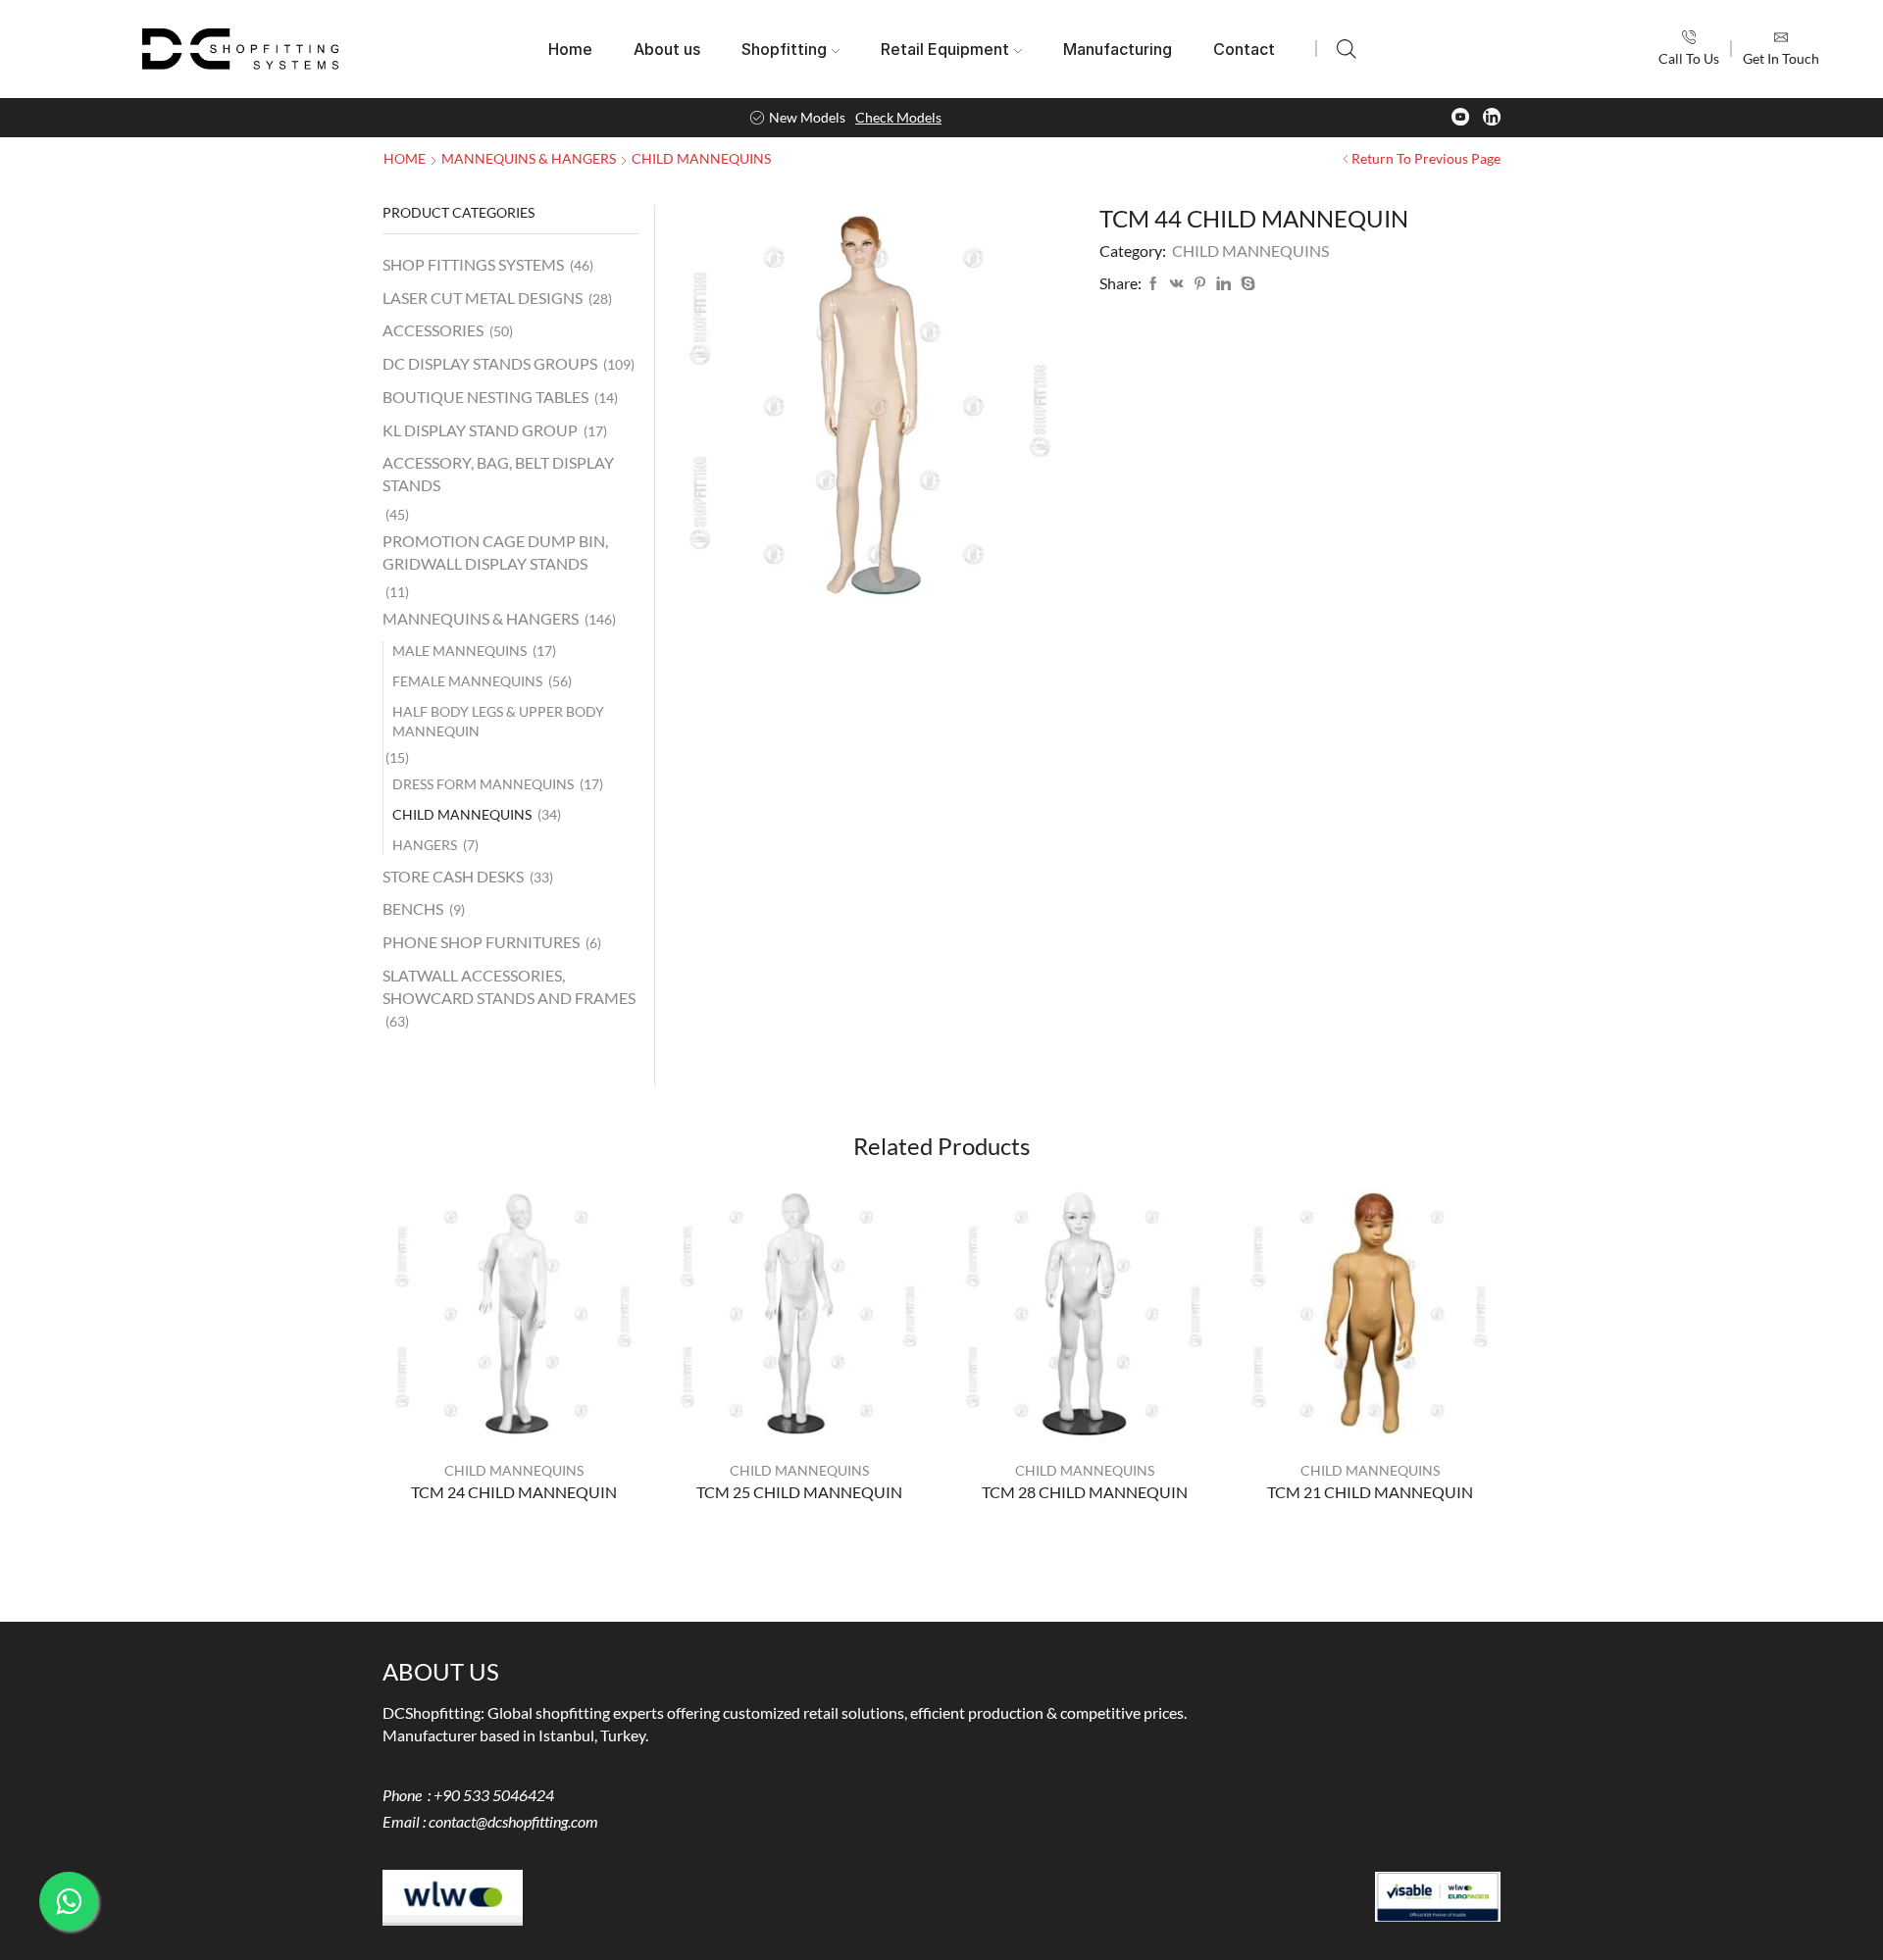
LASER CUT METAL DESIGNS (483, 298)
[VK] (1177, 284)
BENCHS (413, 908)
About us (667, 49)
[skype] (1246, 284)
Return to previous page (1426, 158)
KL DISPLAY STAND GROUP (480, 430)
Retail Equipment (945, 49)
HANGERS (425, 845)
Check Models (898, 117)
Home (570, 49)
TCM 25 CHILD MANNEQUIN (799, 1492)
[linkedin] (1223, 284)
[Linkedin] (1492, 118)
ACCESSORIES (433, 330)
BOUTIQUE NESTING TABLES (485, 397)
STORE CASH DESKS (453, 876)
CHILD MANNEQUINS (701, 158)
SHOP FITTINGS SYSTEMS (473, 264)
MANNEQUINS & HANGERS (529, 158)
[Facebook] (1153, 284)
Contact (1244, 49)
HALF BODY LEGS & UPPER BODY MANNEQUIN (498, 721)
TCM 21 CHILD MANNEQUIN (1370, 1492)
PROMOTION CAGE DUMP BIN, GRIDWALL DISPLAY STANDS (495, 552)
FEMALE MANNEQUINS (467, 681)
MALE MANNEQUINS (459, 651)
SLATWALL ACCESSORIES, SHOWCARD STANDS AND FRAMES (509, 986)
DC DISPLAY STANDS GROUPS (490, 363)
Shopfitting (784, 49)
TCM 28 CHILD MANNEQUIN (1085, 1492)
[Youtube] (1460, 118)
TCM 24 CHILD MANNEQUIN (514, 1492)
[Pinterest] (1200, 284)
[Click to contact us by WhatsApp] (69, 1901)
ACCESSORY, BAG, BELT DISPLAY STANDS (498, 474)
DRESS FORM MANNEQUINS (483, 784)
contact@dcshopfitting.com (513, 1821)
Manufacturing (1118, 49)
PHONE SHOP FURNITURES (481, 942)
